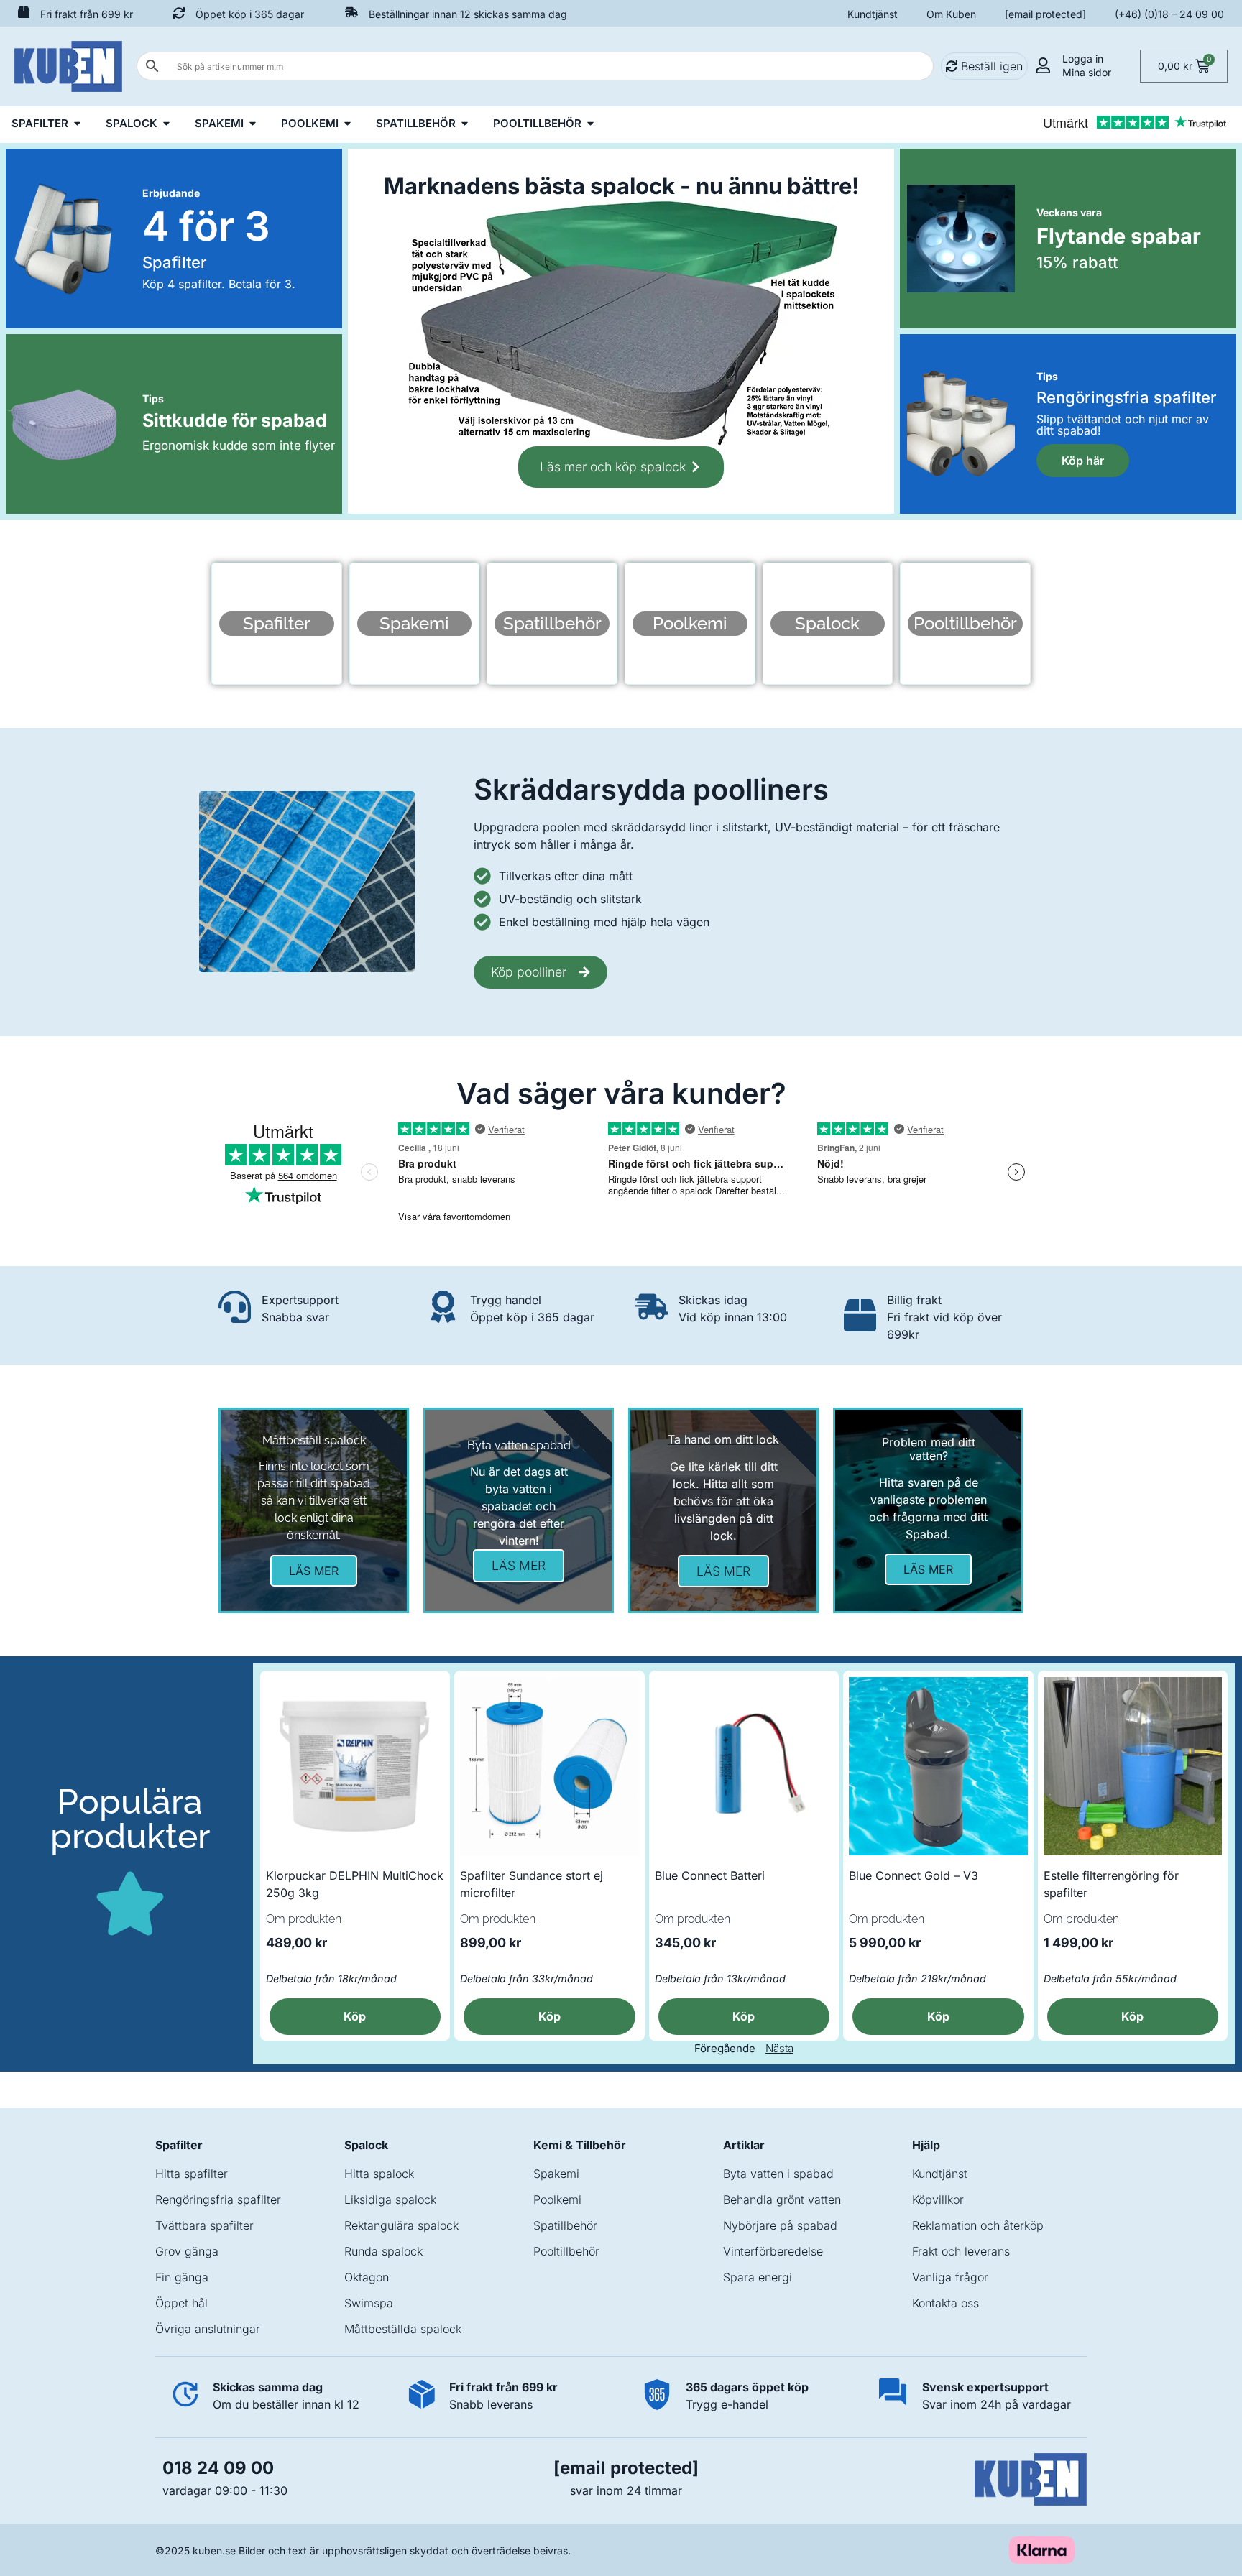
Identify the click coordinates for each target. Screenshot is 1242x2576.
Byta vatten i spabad (778, 2174)
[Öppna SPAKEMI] (253, 124)
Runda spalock (383, 2251)
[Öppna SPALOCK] (166, 124)
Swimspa (369, 2303)
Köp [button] (355, 2016)
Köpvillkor (938, 2199)
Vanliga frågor (950, 2277)
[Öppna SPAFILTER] (77, 124)
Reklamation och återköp (978, 2225)
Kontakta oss (946, 2303)
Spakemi (556, 2174)
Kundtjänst (873, 14)
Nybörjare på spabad (780, 2225)
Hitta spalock (379, 2174)
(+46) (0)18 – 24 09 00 (1169, 14)
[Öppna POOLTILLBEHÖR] (590, 124)
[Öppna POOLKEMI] (348, 124)
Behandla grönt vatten (782, 2199)
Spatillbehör (565, 2225)
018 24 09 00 (218, 2468)
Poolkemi (557, 2199)
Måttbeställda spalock (403, 2329)
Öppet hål (181, 2303)
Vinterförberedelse (773, 2251)
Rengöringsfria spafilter (218, 2199)
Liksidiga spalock (390, 2199)
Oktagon (367, 2277)
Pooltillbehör (566, 2251)
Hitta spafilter (192, 2174)
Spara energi (758, 2277)
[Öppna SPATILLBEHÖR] (465, 124)
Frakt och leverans (961, 2251)
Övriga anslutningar (208, 2329)
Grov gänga (187, 2251)
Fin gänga (182, 2277)
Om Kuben (951, 14)
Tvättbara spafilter (204, 2225)
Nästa (779, 2048)
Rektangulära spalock (401, 2225)
